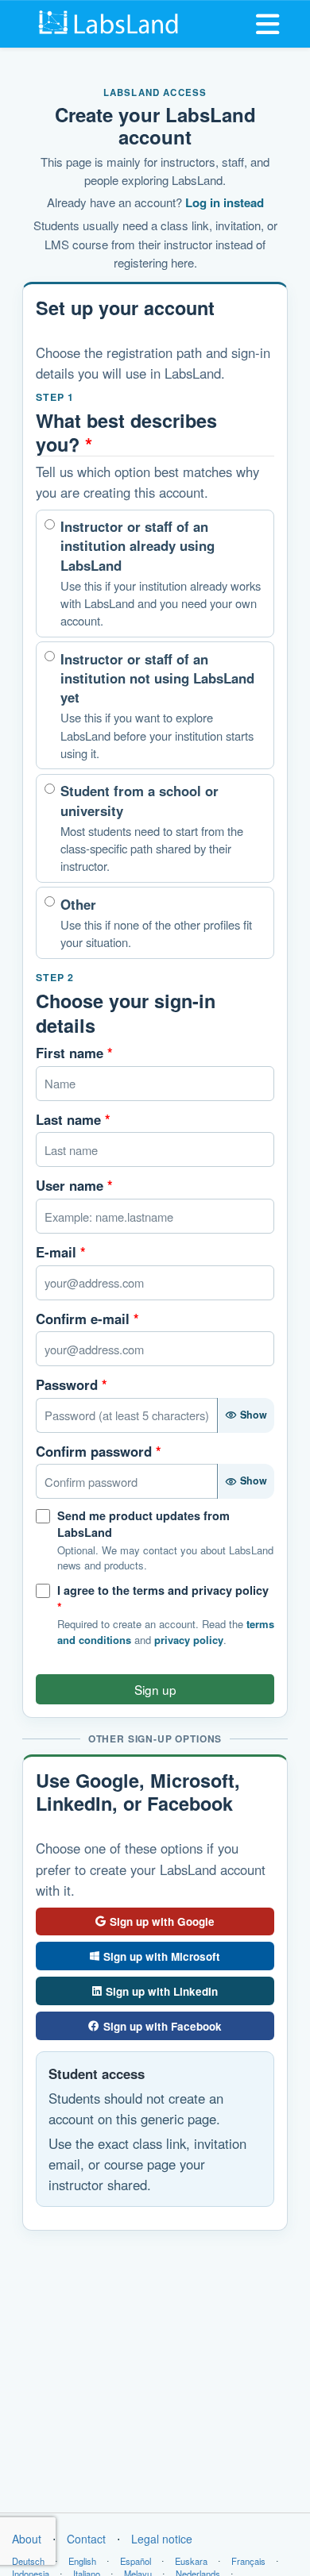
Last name (73, 1119)
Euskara (191, 2561)
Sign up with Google (162, 1921)
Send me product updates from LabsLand (143, 1524)
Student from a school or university (152, 828)
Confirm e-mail (87, 1319)
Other (156, 922)
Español (136, 2561)
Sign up (155, 1689)
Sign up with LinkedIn (162, 1991)
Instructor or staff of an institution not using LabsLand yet (157, 705)
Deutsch (28, 2561)
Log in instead (225, 202)
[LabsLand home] (109, 22)
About (27, 2539)
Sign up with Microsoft (162, 1956)
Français (248, 2561)
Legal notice (162, 2539)
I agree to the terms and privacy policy (163, 1598)
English (82, 2561)
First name (74, 1053)
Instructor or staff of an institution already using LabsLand (161, 573)
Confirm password (99, 1451)
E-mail (61, 1252)
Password (72, 1384)
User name (74, 1185)
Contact (86, 2539)
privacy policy (189, 1640)
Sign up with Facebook (163, 2026)
